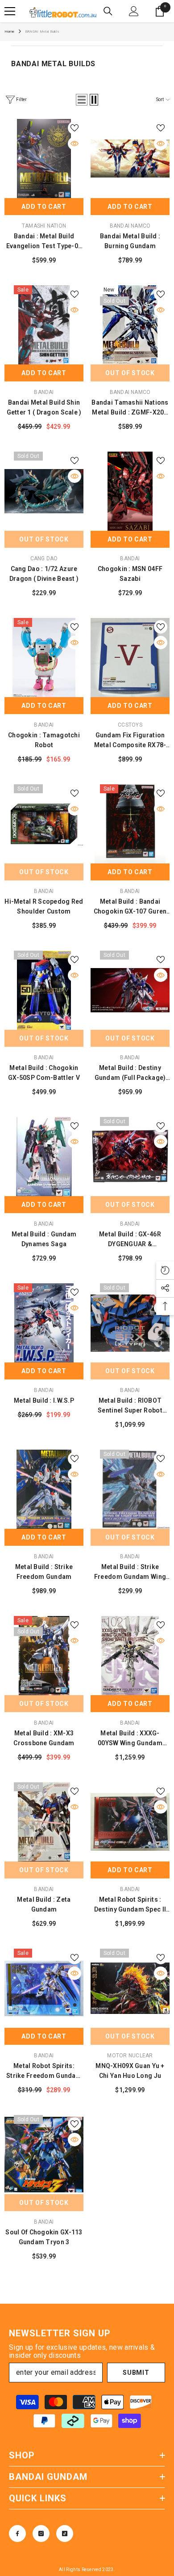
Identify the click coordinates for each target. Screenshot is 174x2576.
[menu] (10, 11)
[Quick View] (75, 144)
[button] (82, 100)
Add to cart (44, 207)
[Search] (108, 11)
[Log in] (134, 11)
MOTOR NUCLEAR (130, 2056)
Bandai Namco (130, 226)
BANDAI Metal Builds (42, 32)
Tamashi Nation (44, 226)
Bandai (44, 392)
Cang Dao (44, 558)
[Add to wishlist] (75, 128)
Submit (136, 2373)
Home (10, 32)
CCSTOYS (130, 725)
